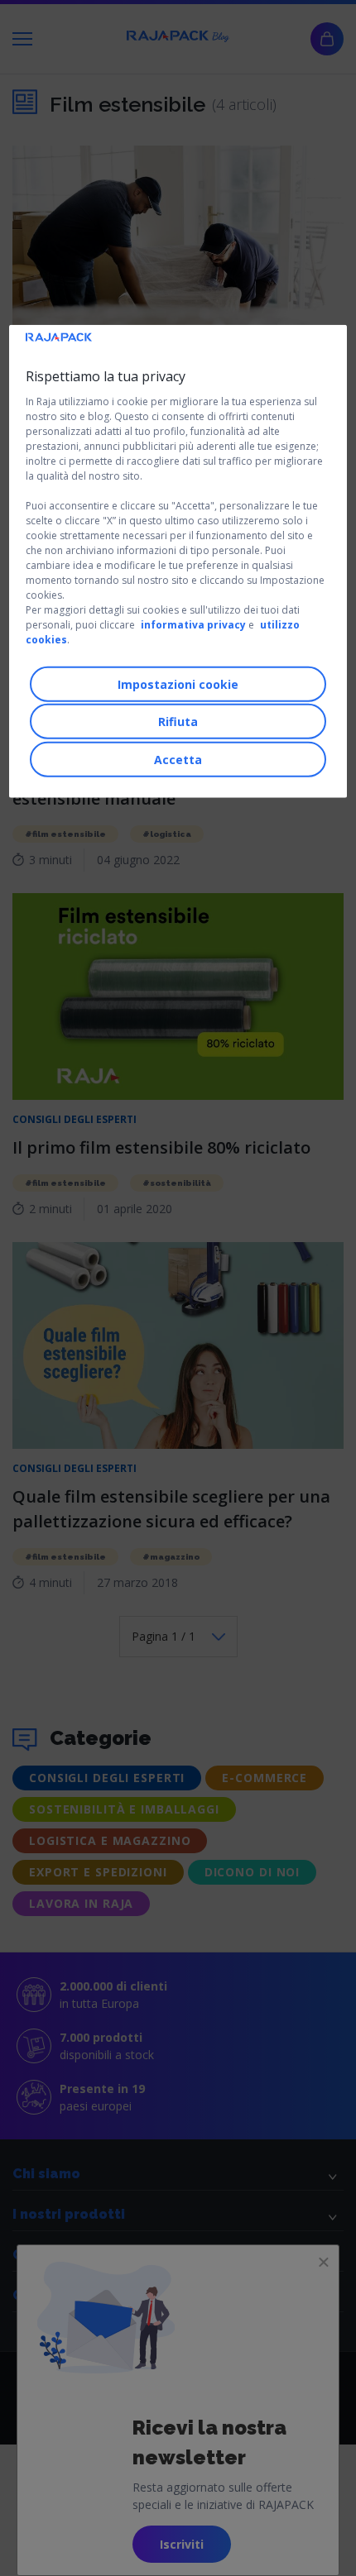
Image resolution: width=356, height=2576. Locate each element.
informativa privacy (193, 625)
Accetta (178, 759)
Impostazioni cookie (178, 683)
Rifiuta (178, 722)
